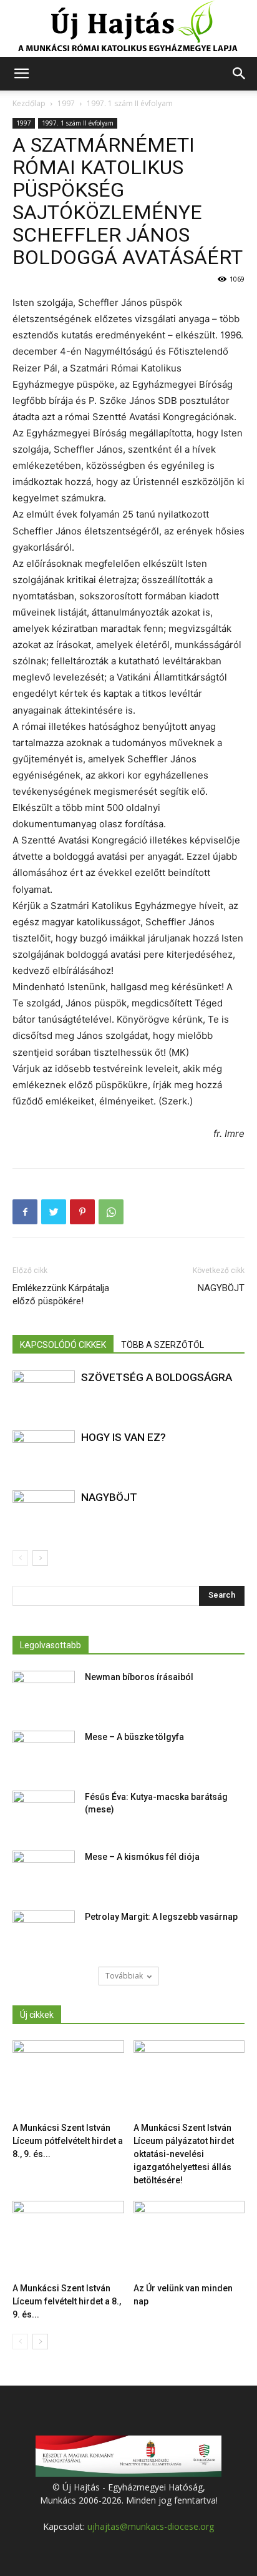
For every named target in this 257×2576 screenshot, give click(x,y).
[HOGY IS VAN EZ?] (44, 1452)
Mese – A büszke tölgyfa (134, 1737)
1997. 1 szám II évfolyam (130, 103)
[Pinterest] (82, 1212)
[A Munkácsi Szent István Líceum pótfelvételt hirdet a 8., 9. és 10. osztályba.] (68, 2079)
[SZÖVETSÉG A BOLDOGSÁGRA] (44, 1392)
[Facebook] (25, 1212)
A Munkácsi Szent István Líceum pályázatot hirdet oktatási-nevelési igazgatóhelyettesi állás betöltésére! (184, 2154)
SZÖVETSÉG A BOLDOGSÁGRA (157, 1377)
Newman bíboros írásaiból (139, 1677)
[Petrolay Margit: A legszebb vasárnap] (44, 1932)
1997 (66, 103)
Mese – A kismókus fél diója (142, 1857)
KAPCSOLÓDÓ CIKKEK (63, 1345)
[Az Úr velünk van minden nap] (189, 2239)
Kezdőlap (29, 103)
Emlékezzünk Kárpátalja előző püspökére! (61, 1295)
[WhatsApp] (111, 1212)
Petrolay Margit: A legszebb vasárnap (161, 1917)
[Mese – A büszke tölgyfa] (44, 1753)
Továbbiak (124, 1976)
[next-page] (40, 1558)
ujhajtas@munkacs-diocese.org (151, 2526)
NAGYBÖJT (221, 1288)
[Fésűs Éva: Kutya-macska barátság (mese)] (44, 1812)
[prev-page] (20, 1558)
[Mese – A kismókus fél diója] (44, 1872)
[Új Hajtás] (128, 29)
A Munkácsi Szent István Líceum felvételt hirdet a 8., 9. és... (67, 2301)
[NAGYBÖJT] (44, 1512)
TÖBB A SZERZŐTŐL (162, 1345)
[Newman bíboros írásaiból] (44, 1693)
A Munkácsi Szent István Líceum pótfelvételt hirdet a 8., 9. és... (68, 2141)
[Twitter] (54, 1212)
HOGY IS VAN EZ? (124, 1437)
